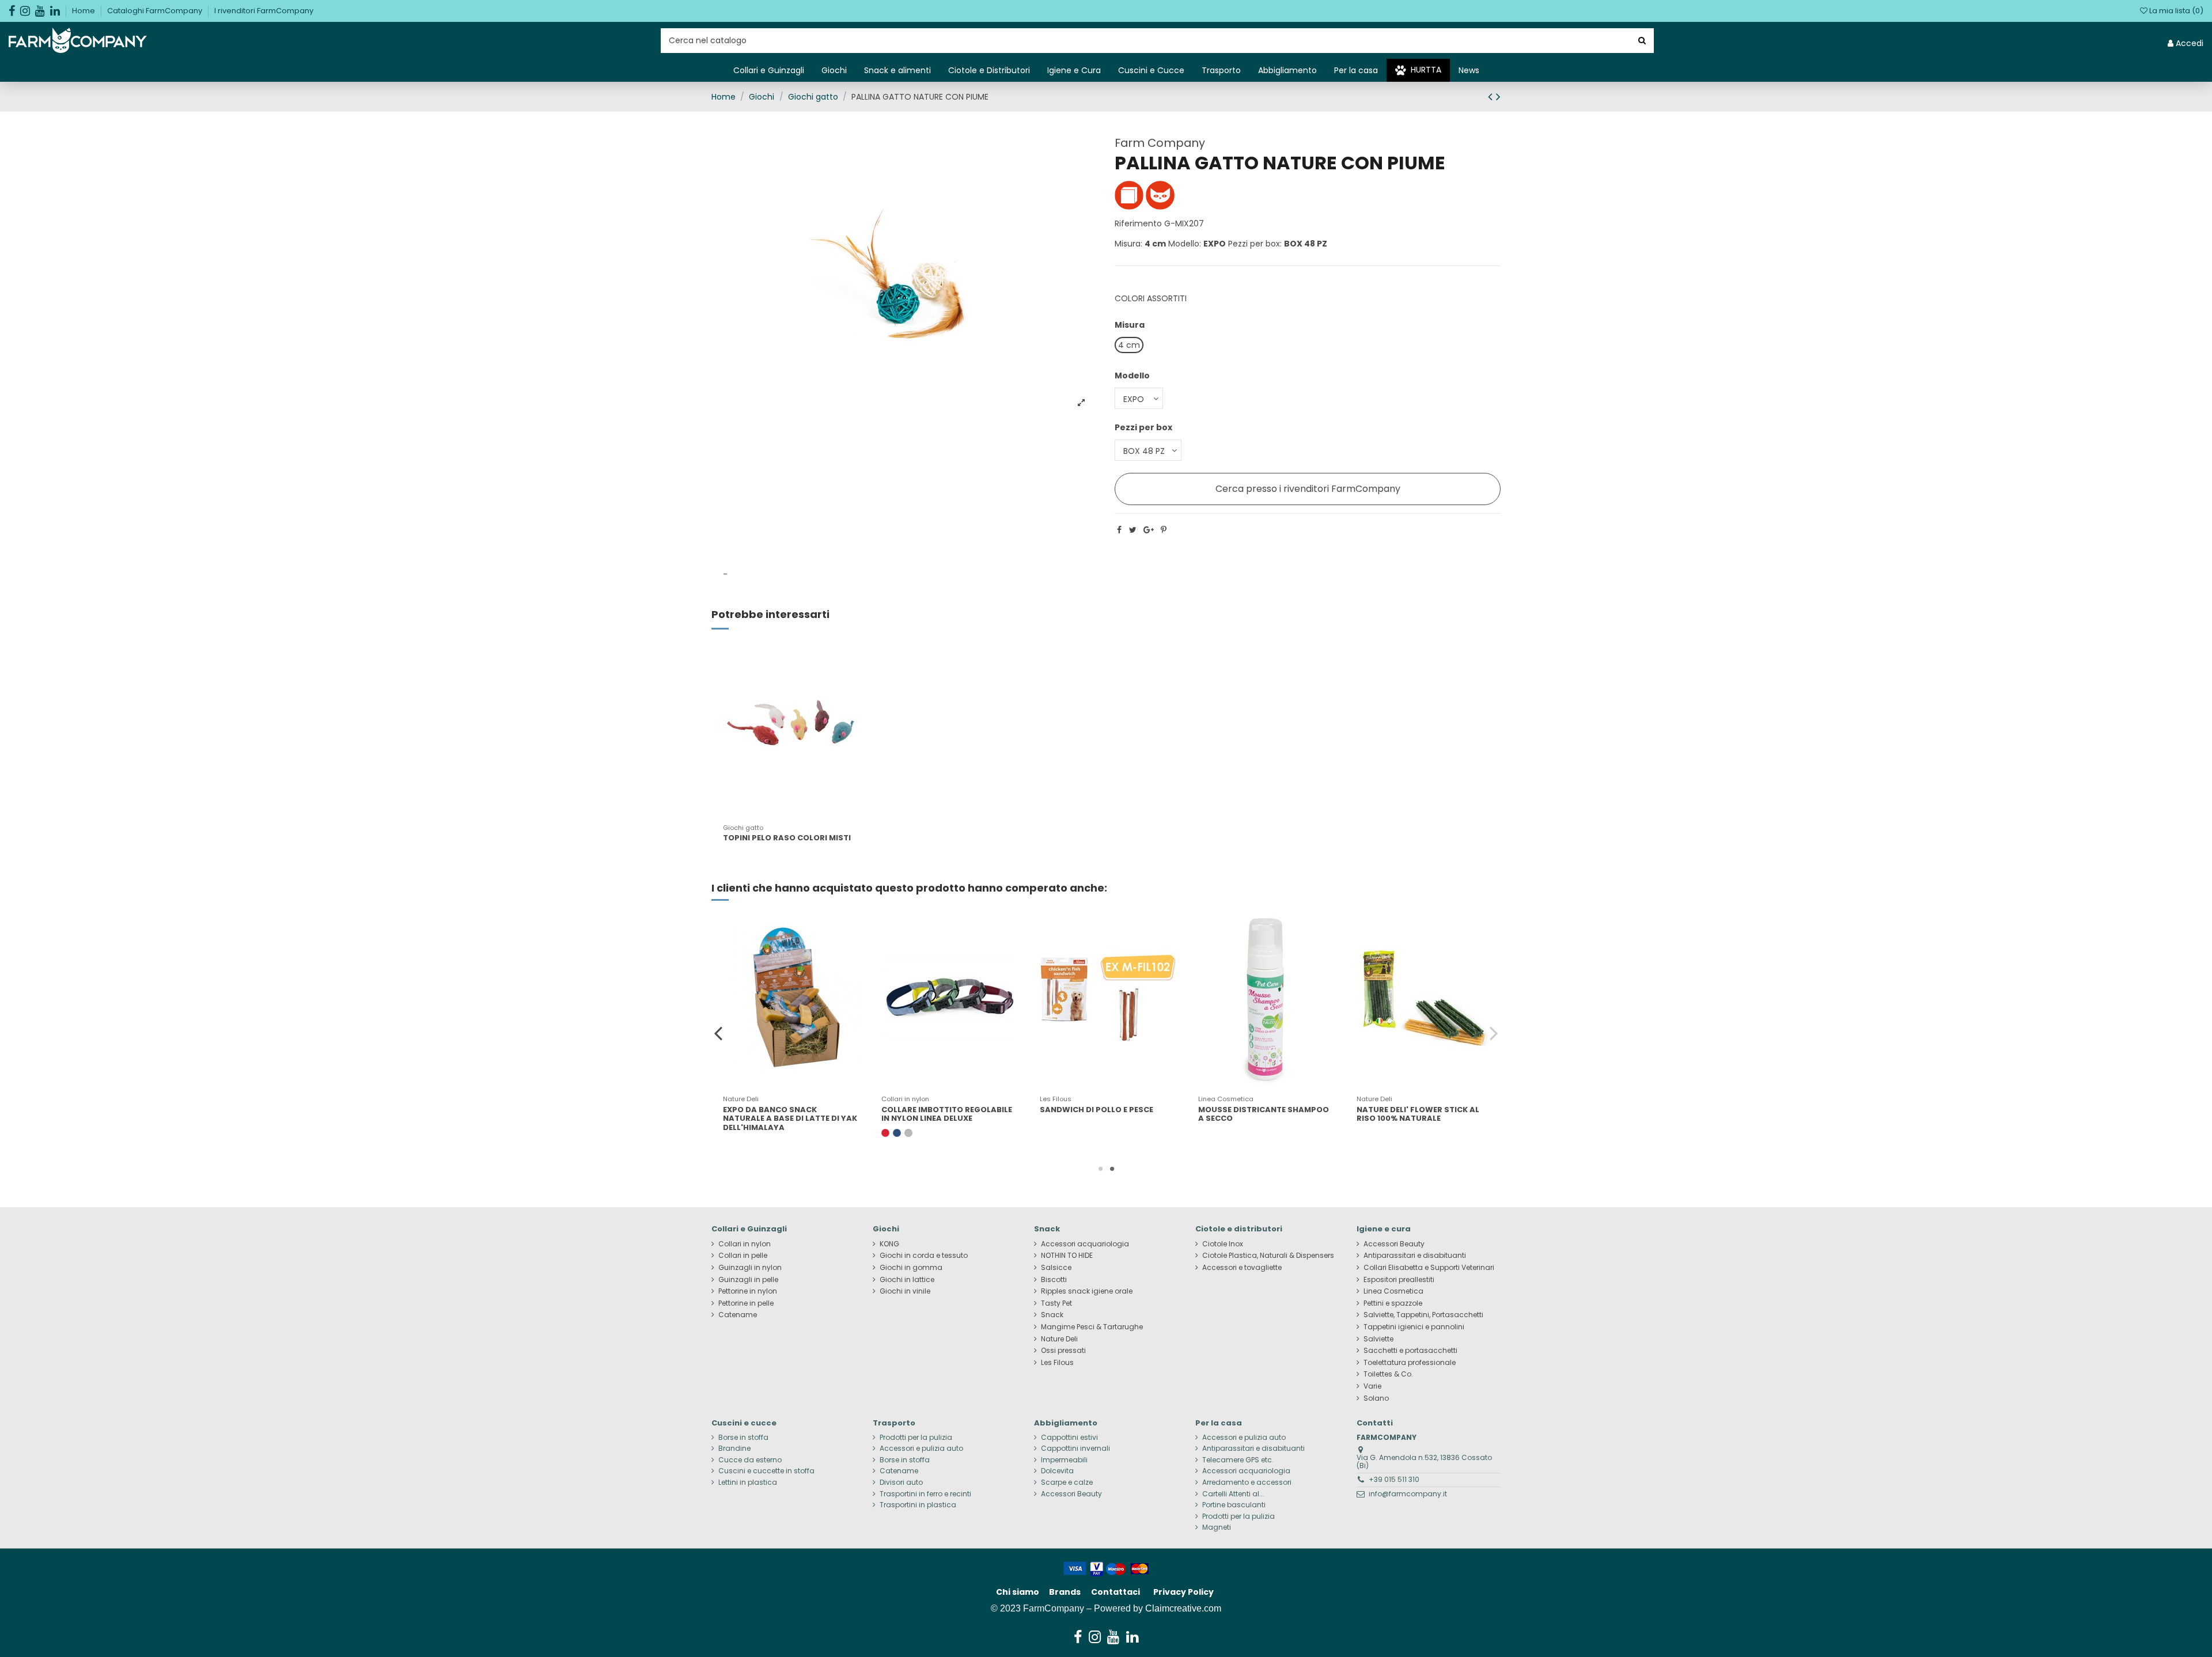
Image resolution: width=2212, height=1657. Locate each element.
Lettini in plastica (748, 1482)
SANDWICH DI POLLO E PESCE (1096, 1110)
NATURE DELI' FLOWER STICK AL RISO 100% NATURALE (1418, 1114)
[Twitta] (1133, 530)
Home (84, 11)
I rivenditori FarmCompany (264, 11)
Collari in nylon (745, 1244)
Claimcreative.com (1183, 1608)
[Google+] (1149, 530)
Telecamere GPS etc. (1238, 1460)
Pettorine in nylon (748, 1291)
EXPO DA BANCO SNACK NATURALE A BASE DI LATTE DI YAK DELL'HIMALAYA (790, 1118)
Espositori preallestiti (1399, 1280)
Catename (738, 1315)
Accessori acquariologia (1085, 1244)
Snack (1052, 1315)
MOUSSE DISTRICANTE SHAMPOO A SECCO (1264, 1114)
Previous (719, 1033)
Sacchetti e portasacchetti (1410, 1351)
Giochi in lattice (907, 1280)
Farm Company (1160, 143)
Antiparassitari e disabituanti (1415, 1256)
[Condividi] (1119, 530)
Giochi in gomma (911, 1268)
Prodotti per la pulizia (916, 1438)
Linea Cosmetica (1393, 1291)
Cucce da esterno (750, 1460)
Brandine (734, 1449)
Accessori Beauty (1394, 1244)
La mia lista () (2175, 11)
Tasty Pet (1056, 1303)
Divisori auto (901, 1482)
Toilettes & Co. (1388, 1374)
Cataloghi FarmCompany (156, 11)
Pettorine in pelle (746, 1303)
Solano (1376, 1398)
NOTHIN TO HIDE (1067, 1256)
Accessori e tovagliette (1242, 1268)
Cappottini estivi (1069, 1438)
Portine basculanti (1234, 1505)
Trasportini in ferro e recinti (925, 1494)
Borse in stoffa (743, 1438)
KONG (889, 1244)
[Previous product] (1492, 96)
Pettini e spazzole (1393, 1303)
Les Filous (1057, 1363)
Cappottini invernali (1075, 1449)
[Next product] (1498, 96)
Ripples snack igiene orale (1087, 1291)
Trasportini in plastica (918, 1505)
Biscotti (1054, 1280)
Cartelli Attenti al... (1233, 1494)
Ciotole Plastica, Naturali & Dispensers (1268, 1256)
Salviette (1378, 1339)
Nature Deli (1059, 1339)
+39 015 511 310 (1394, 1479)
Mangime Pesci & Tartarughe (1092, 1327)
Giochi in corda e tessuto (924, 1256)
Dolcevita (1057, 1471)
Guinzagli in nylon (750, 1268)
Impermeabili (1064, 1460)
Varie (1372, 1386)
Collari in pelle (743, 1256)
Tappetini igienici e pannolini (1414, 1327)
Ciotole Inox (1223, 1244)
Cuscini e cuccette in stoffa (766, 1471)
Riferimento (1138, 223)
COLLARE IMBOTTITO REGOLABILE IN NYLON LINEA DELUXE (947, 1114)
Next (1493, 1033)
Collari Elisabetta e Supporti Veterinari (1429, 1268)
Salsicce (1056, 1268)
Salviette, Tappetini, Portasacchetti (1423, 1315)
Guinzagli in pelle (748, 1280)
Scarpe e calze (1067, 1482)
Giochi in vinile (905, 1291)
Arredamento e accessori (1247, 1482)
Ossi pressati (1063, 1351)
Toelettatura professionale (1410, 1363)
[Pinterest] (1164, 530)
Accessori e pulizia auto (921, 1449)
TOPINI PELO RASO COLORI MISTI (787, 838)
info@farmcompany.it (1408, 1494)
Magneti (1217, 1527)
